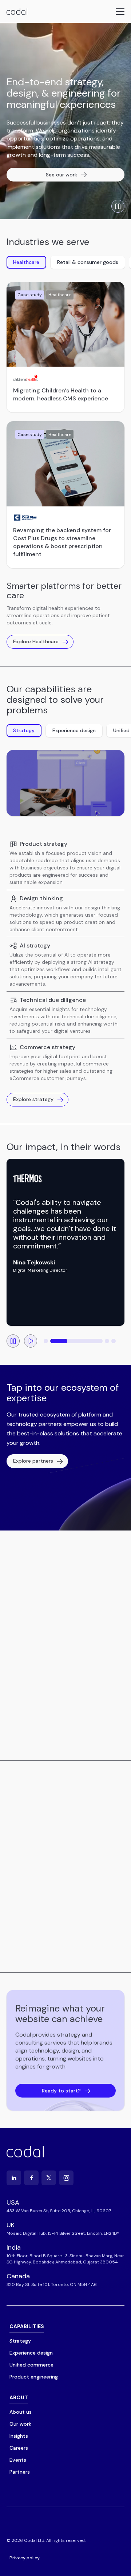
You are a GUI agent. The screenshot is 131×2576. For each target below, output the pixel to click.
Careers (19, 2448)
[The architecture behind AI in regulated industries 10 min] (58, 1835)
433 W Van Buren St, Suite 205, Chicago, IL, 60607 (59, 2211)
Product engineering (34, 2377)
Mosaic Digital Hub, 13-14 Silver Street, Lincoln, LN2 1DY (63, 2233)
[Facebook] (31, 2178)
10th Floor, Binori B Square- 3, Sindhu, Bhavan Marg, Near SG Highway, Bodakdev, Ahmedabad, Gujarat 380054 (65, 2259)
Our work (20, 2424)
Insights (19, 2436)
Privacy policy (25, 2558)
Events (18, 2460)
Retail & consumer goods (88, 262)
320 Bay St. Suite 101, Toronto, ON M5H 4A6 (52, 2284)
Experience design (74, 730)
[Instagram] (66, 2178)
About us (21, 2412)
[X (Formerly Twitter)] (49, 2178)
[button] (46, 1341)
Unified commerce (31, 2365)
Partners (20, 2472)
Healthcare (26, 262)
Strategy (24, 730)
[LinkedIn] (14, 2178)
